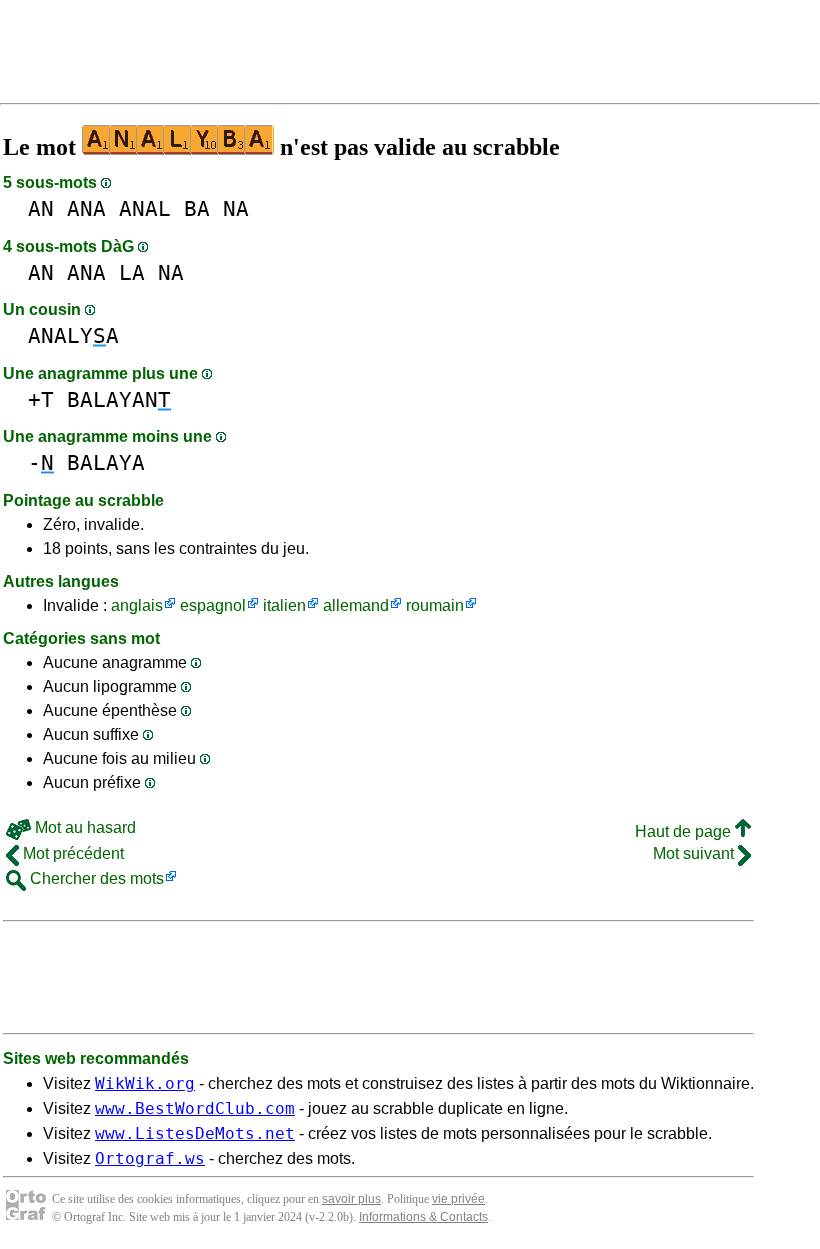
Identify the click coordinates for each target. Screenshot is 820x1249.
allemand (356, 605)
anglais (137, 605)
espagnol (213, 605)
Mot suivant (695, 853)
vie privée (458, 1199)
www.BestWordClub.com (195, 1108)
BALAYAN (119, 399)
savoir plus (351, 1199)
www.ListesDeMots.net (195, 1133)
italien (284, 605)
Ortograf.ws (150, 1158)
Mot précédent (71, 853)
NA (236, 208)
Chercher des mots (95, 878)
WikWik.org (145, 1083)
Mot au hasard (83, 827)
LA (132, 272)
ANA (86, 208)
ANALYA (73, 335)
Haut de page (685, 831)
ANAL (145, 208)
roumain (435, 605)
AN (41, 208)
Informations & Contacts (423, 1217)
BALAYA (106, 462)
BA (197, 208)
